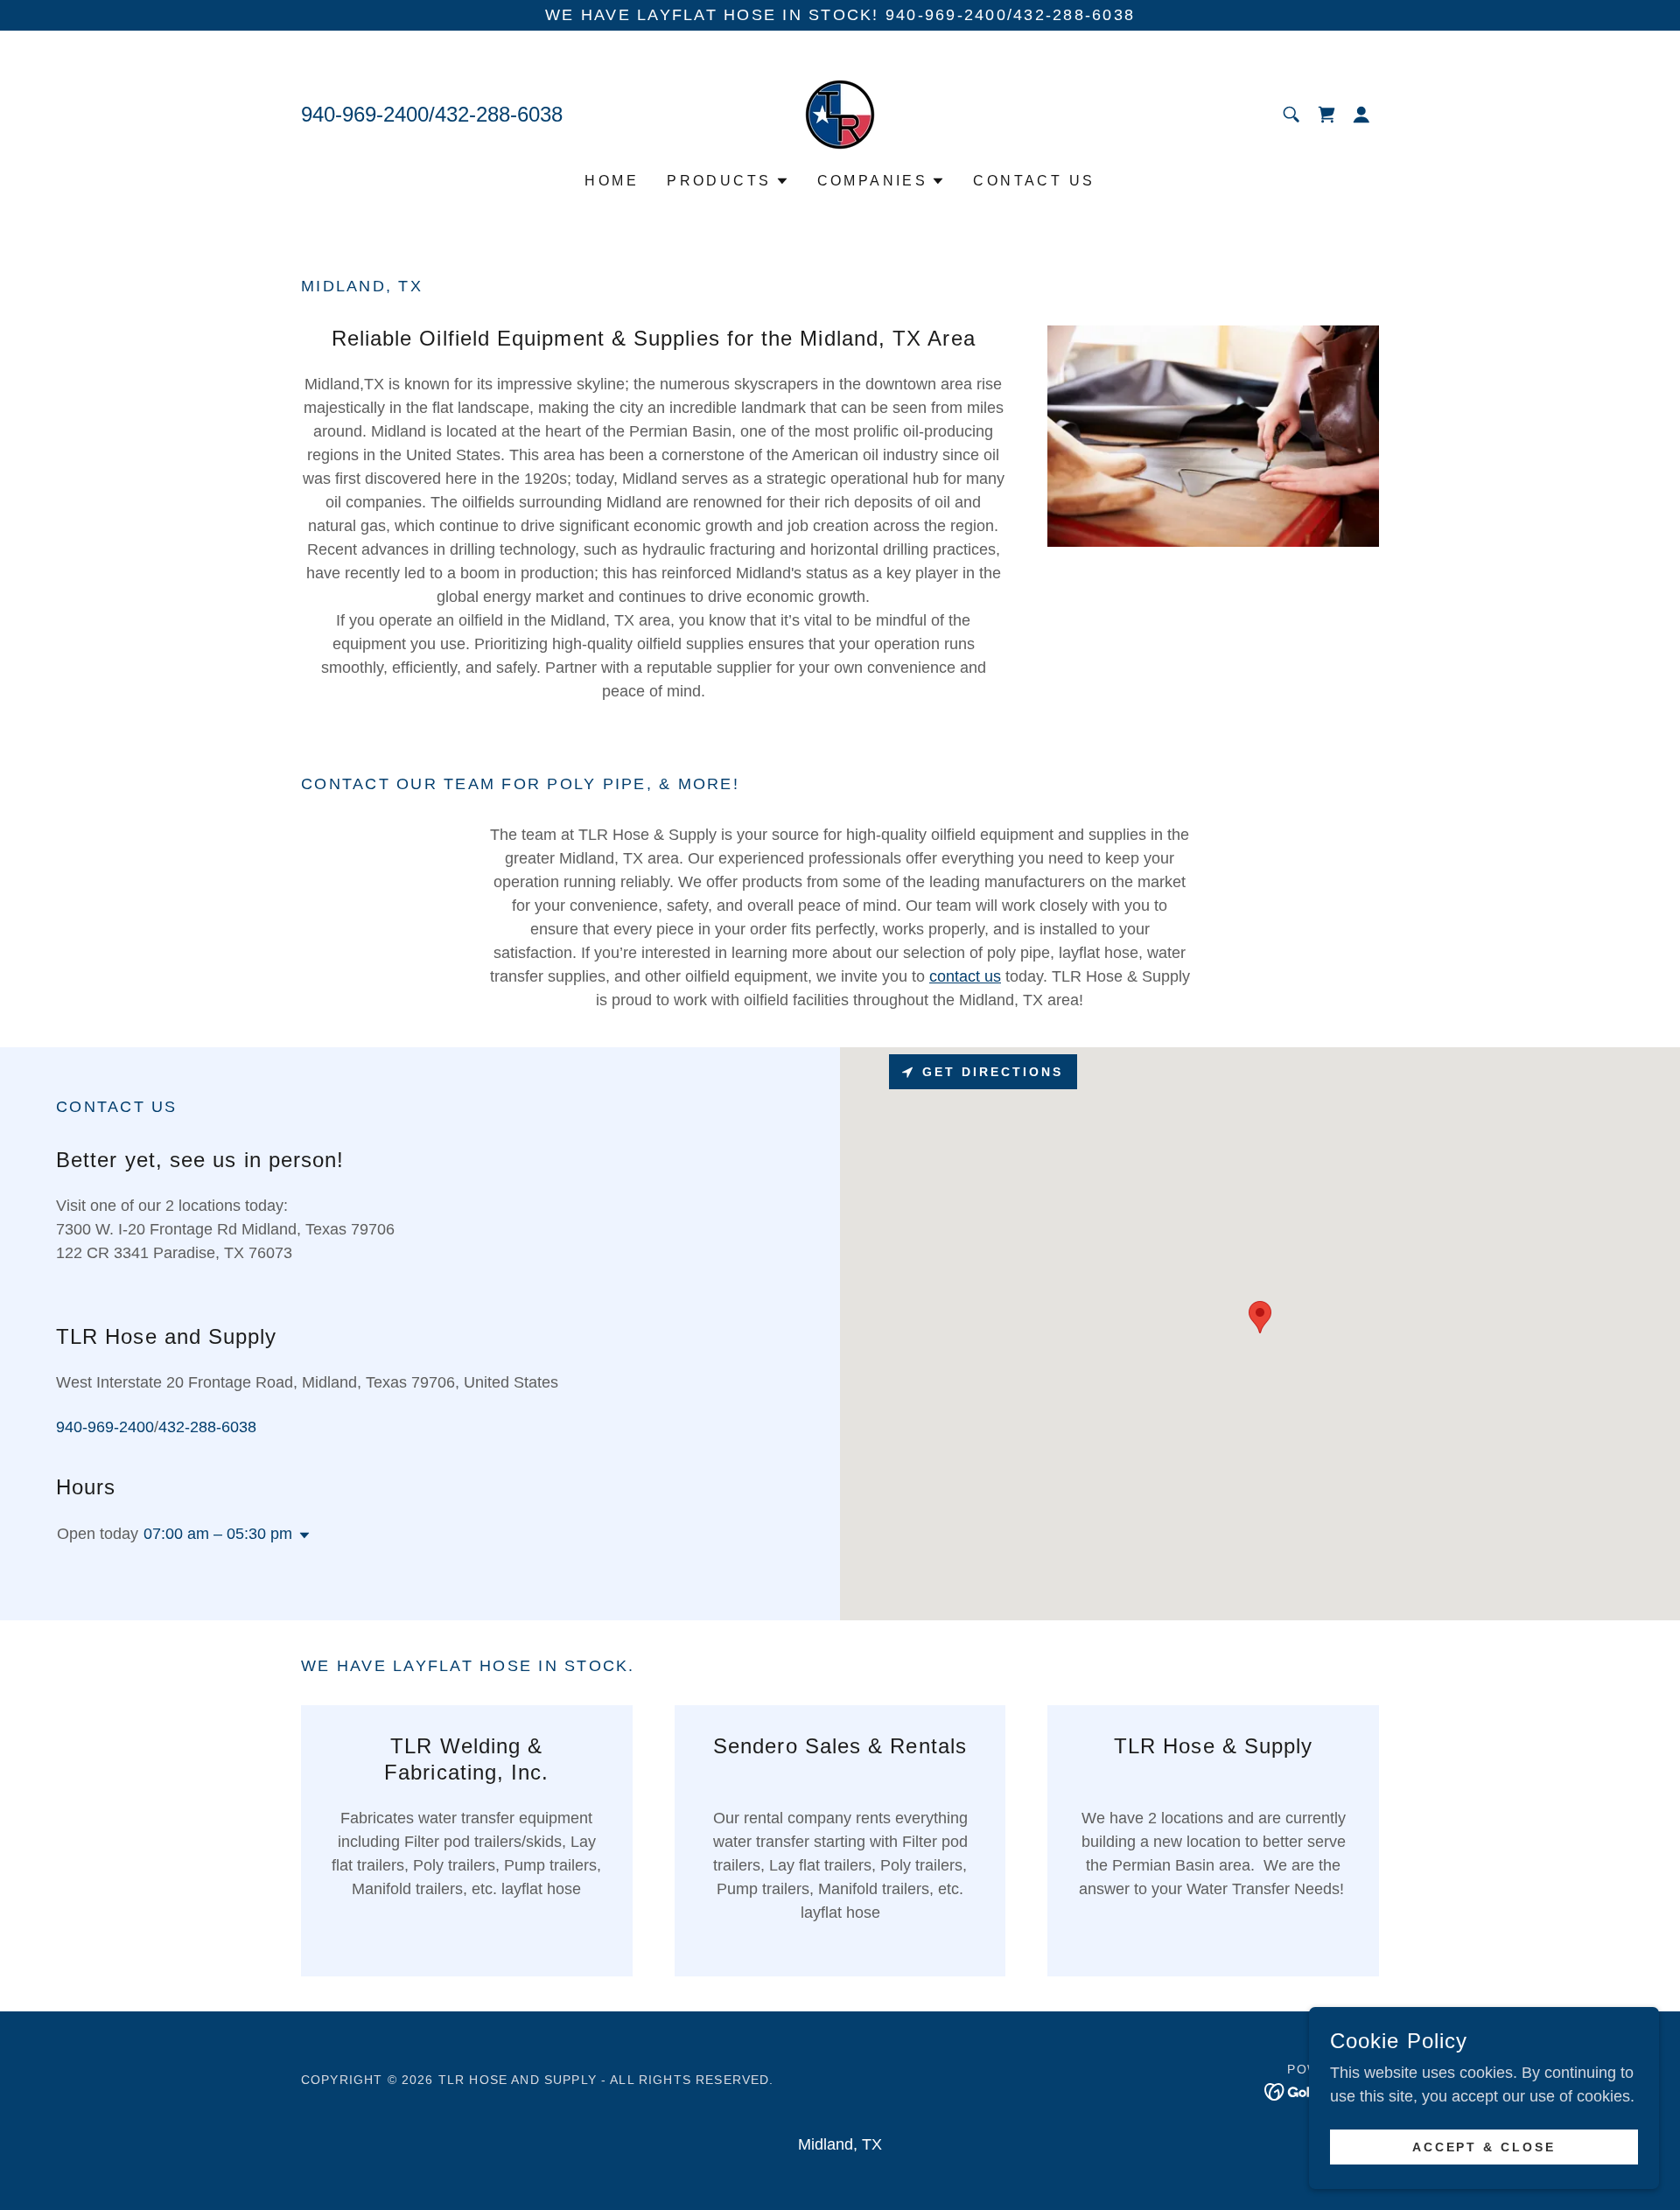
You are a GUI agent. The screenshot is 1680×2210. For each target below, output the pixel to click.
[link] (840, 114)
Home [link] (612, 181)
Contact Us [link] (1034, 181)
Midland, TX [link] (840, 2144)
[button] (1361, 115)
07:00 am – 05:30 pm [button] (218, 1534)
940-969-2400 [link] (365, 114)
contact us (965, 976)
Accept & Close (1484, 2147)
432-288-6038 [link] (499, 114)
